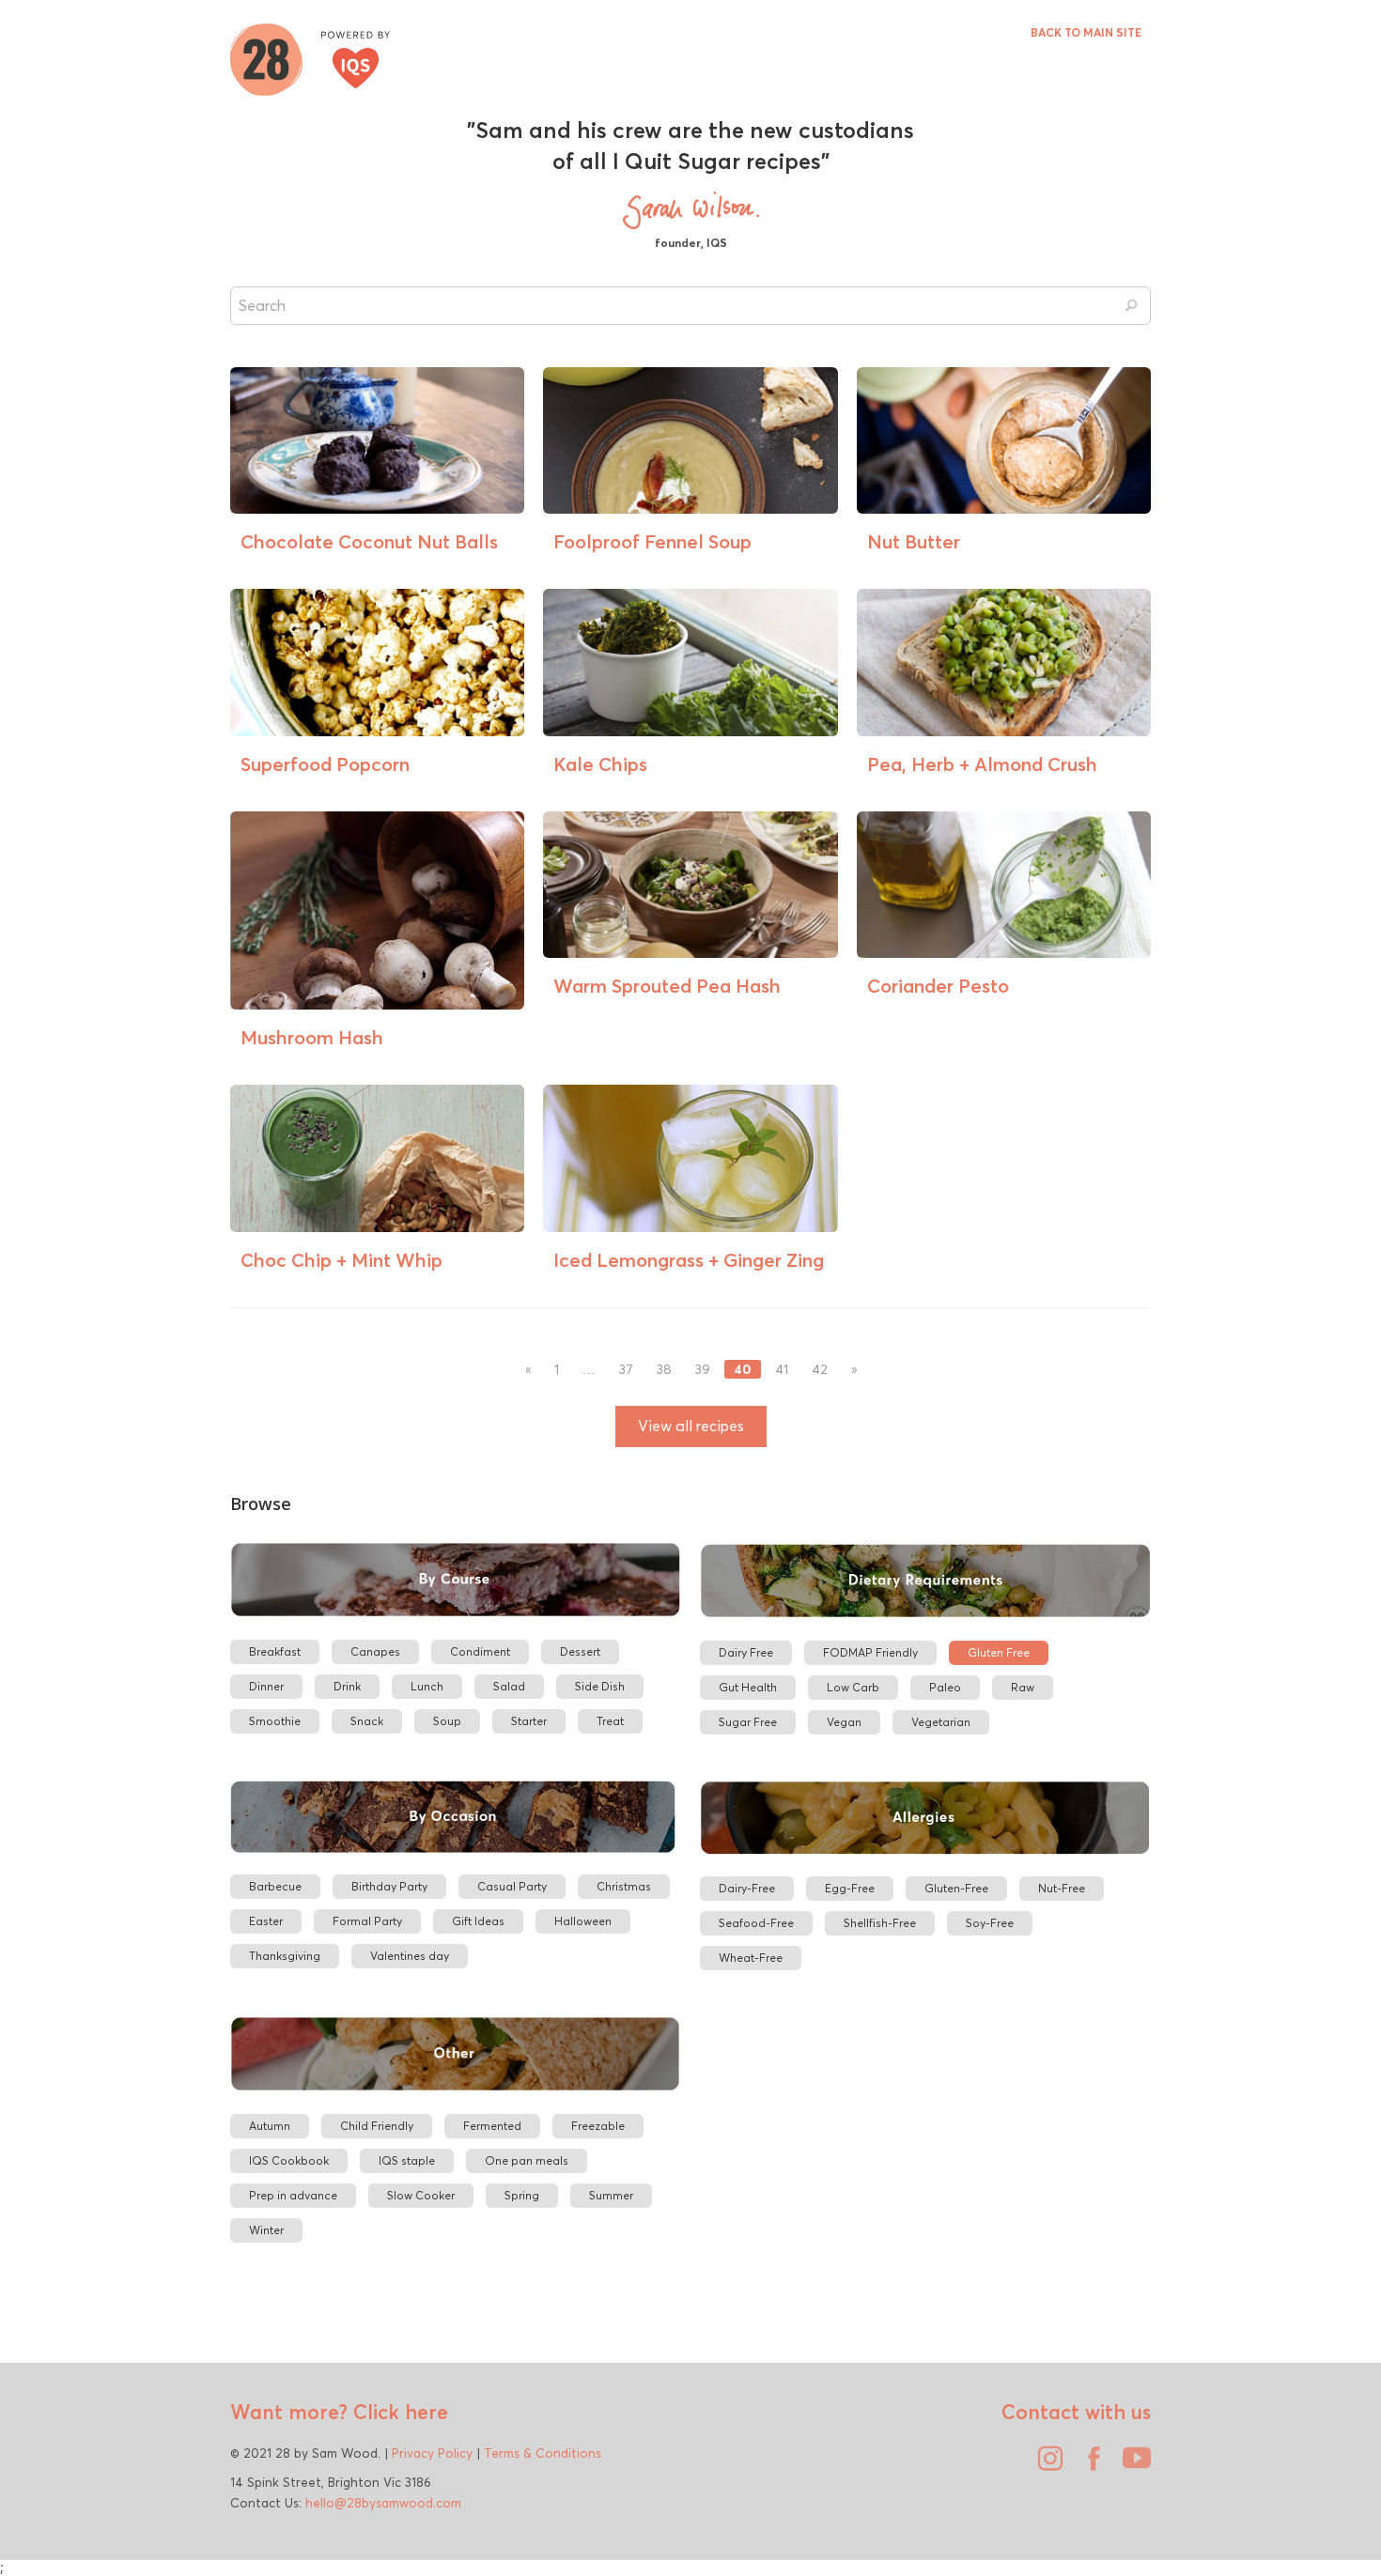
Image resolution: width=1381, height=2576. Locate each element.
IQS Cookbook (289, 2160)
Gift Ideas (478, 1921)
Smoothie (275, 1721)
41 (782, 1370)
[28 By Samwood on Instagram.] (1046, 2465)
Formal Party (367, 1921)
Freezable (598, 2126)
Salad (509, 1686)
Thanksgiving (285, 1956)
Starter (529, 1721)
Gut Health (748, 1687)
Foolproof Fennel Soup (652, 541)
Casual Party (512, 1886)
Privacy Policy (432, 2453)
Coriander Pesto (938, 986)
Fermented (492, 2126)
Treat (610, 1721)
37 (626, 1370)
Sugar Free (748, 1722)
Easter (266, 1921)
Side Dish (600, 1686)
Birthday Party (389, 1886)
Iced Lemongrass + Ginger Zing (689, 1260)
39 (703, 1370)
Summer (611, 2195)
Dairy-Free (747, 1888)
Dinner (266, 1686)
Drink (347, 1686)
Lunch (427, 1686)
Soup (447, 1721)
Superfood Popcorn (325, 764)
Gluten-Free (956, 1888)
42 (820, 1370)
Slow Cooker (421, 2195)
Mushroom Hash (312, 1037)
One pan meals (527, 2160)
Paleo (945, 1687)
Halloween (583, 1921)
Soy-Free (990, 1923)
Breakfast (275, 1651)
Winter (266, 2230)
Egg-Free (850, 1888)
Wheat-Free (751, 1958)
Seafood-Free (756, 1923)
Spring (522, 2195)
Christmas (624, 1886)
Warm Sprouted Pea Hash (667, 986)
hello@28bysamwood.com (383, 2503)
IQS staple (407, 2160)
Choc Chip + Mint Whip (341, 1260)
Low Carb (853, 1687)
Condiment (480, 1651)
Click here (398, 2412)
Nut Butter (914, 541)
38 (664, 1370)
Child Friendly (377, 2126)
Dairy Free (746, 1652)
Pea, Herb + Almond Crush (982, 764)
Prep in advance (293, 2195)
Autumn (270, 2126)
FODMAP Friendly (870, 1652)
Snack (367, 1721)
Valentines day (410, 1956)
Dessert (580, 1651)
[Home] (310, 57)
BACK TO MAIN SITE (1086, 32)
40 (743, 1369)
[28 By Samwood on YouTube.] (1132, 2465)
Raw (1023, 1687)
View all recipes (691, 1426)
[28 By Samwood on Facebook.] (1089, 2465)
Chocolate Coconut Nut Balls (369, 541)
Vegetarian (941, 1722)
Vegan (844, 1722)
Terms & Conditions (543, 2453)
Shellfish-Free (880, 1923)
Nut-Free (1062, 1888)
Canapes (375, 1651)
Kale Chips (600, 764)
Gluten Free (999, 1652)
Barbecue (275, 1886)
